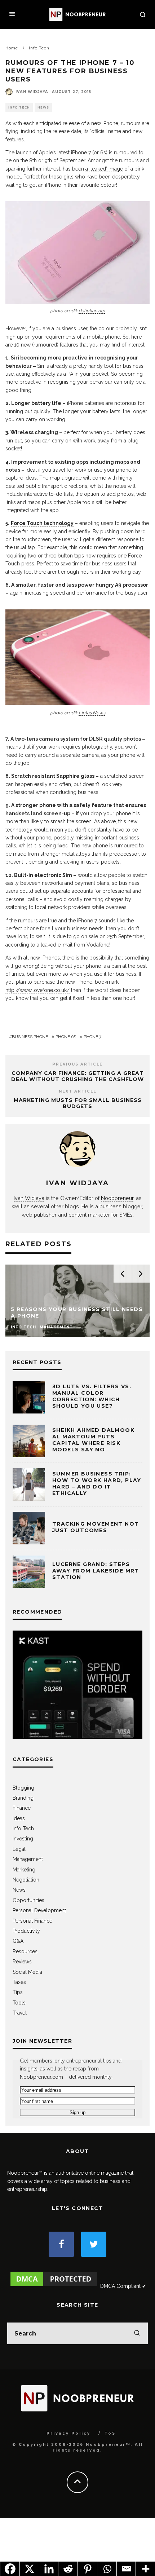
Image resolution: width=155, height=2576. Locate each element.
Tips (18, 1992)
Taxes (19, 1982)
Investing (23, 1839)
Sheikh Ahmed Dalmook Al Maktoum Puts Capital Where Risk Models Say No (93, 1440)
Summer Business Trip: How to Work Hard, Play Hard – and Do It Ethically (97, 1484)
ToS (110, 2433)
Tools (19, 2003)
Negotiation (26, 1880)
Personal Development (39, 1910)
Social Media (27, 1972)
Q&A (18, 1941)
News (43, 107)
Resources (25, 1951)
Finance (22, 1808)
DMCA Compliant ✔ (123, 2286)
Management (28, 1859)
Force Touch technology (42, 523)
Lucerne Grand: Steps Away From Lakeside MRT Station (96, 1571)
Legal (19, 1849)
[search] (137, 2333)
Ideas (19, 1818)
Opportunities (28, 1900)
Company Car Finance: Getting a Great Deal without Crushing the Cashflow (77, 1076)
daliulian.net (92, 311)
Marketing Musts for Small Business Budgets (78, 1103)
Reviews (22, 1962)
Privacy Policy (68, 2433)
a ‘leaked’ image (104, 169)
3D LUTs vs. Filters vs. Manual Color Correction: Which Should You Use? (92, 1396)
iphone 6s (65, 1037)
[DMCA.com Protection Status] (54, 2286)
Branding (23, 1798)
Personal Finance (32, 1921)
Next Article (78, 1091)
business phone (30, 1037)
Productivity (26, 1931)
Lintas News (92, 713)
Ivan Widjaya (32, 92)
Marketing (24, 1870)
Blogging (23, 1788)
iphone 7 (92, 1037)
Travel (20, 2013)
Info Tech (19, 107)
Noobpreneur (117, 1198)
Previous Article (77, 1064)
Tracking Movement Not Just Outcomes (96, 1527)
